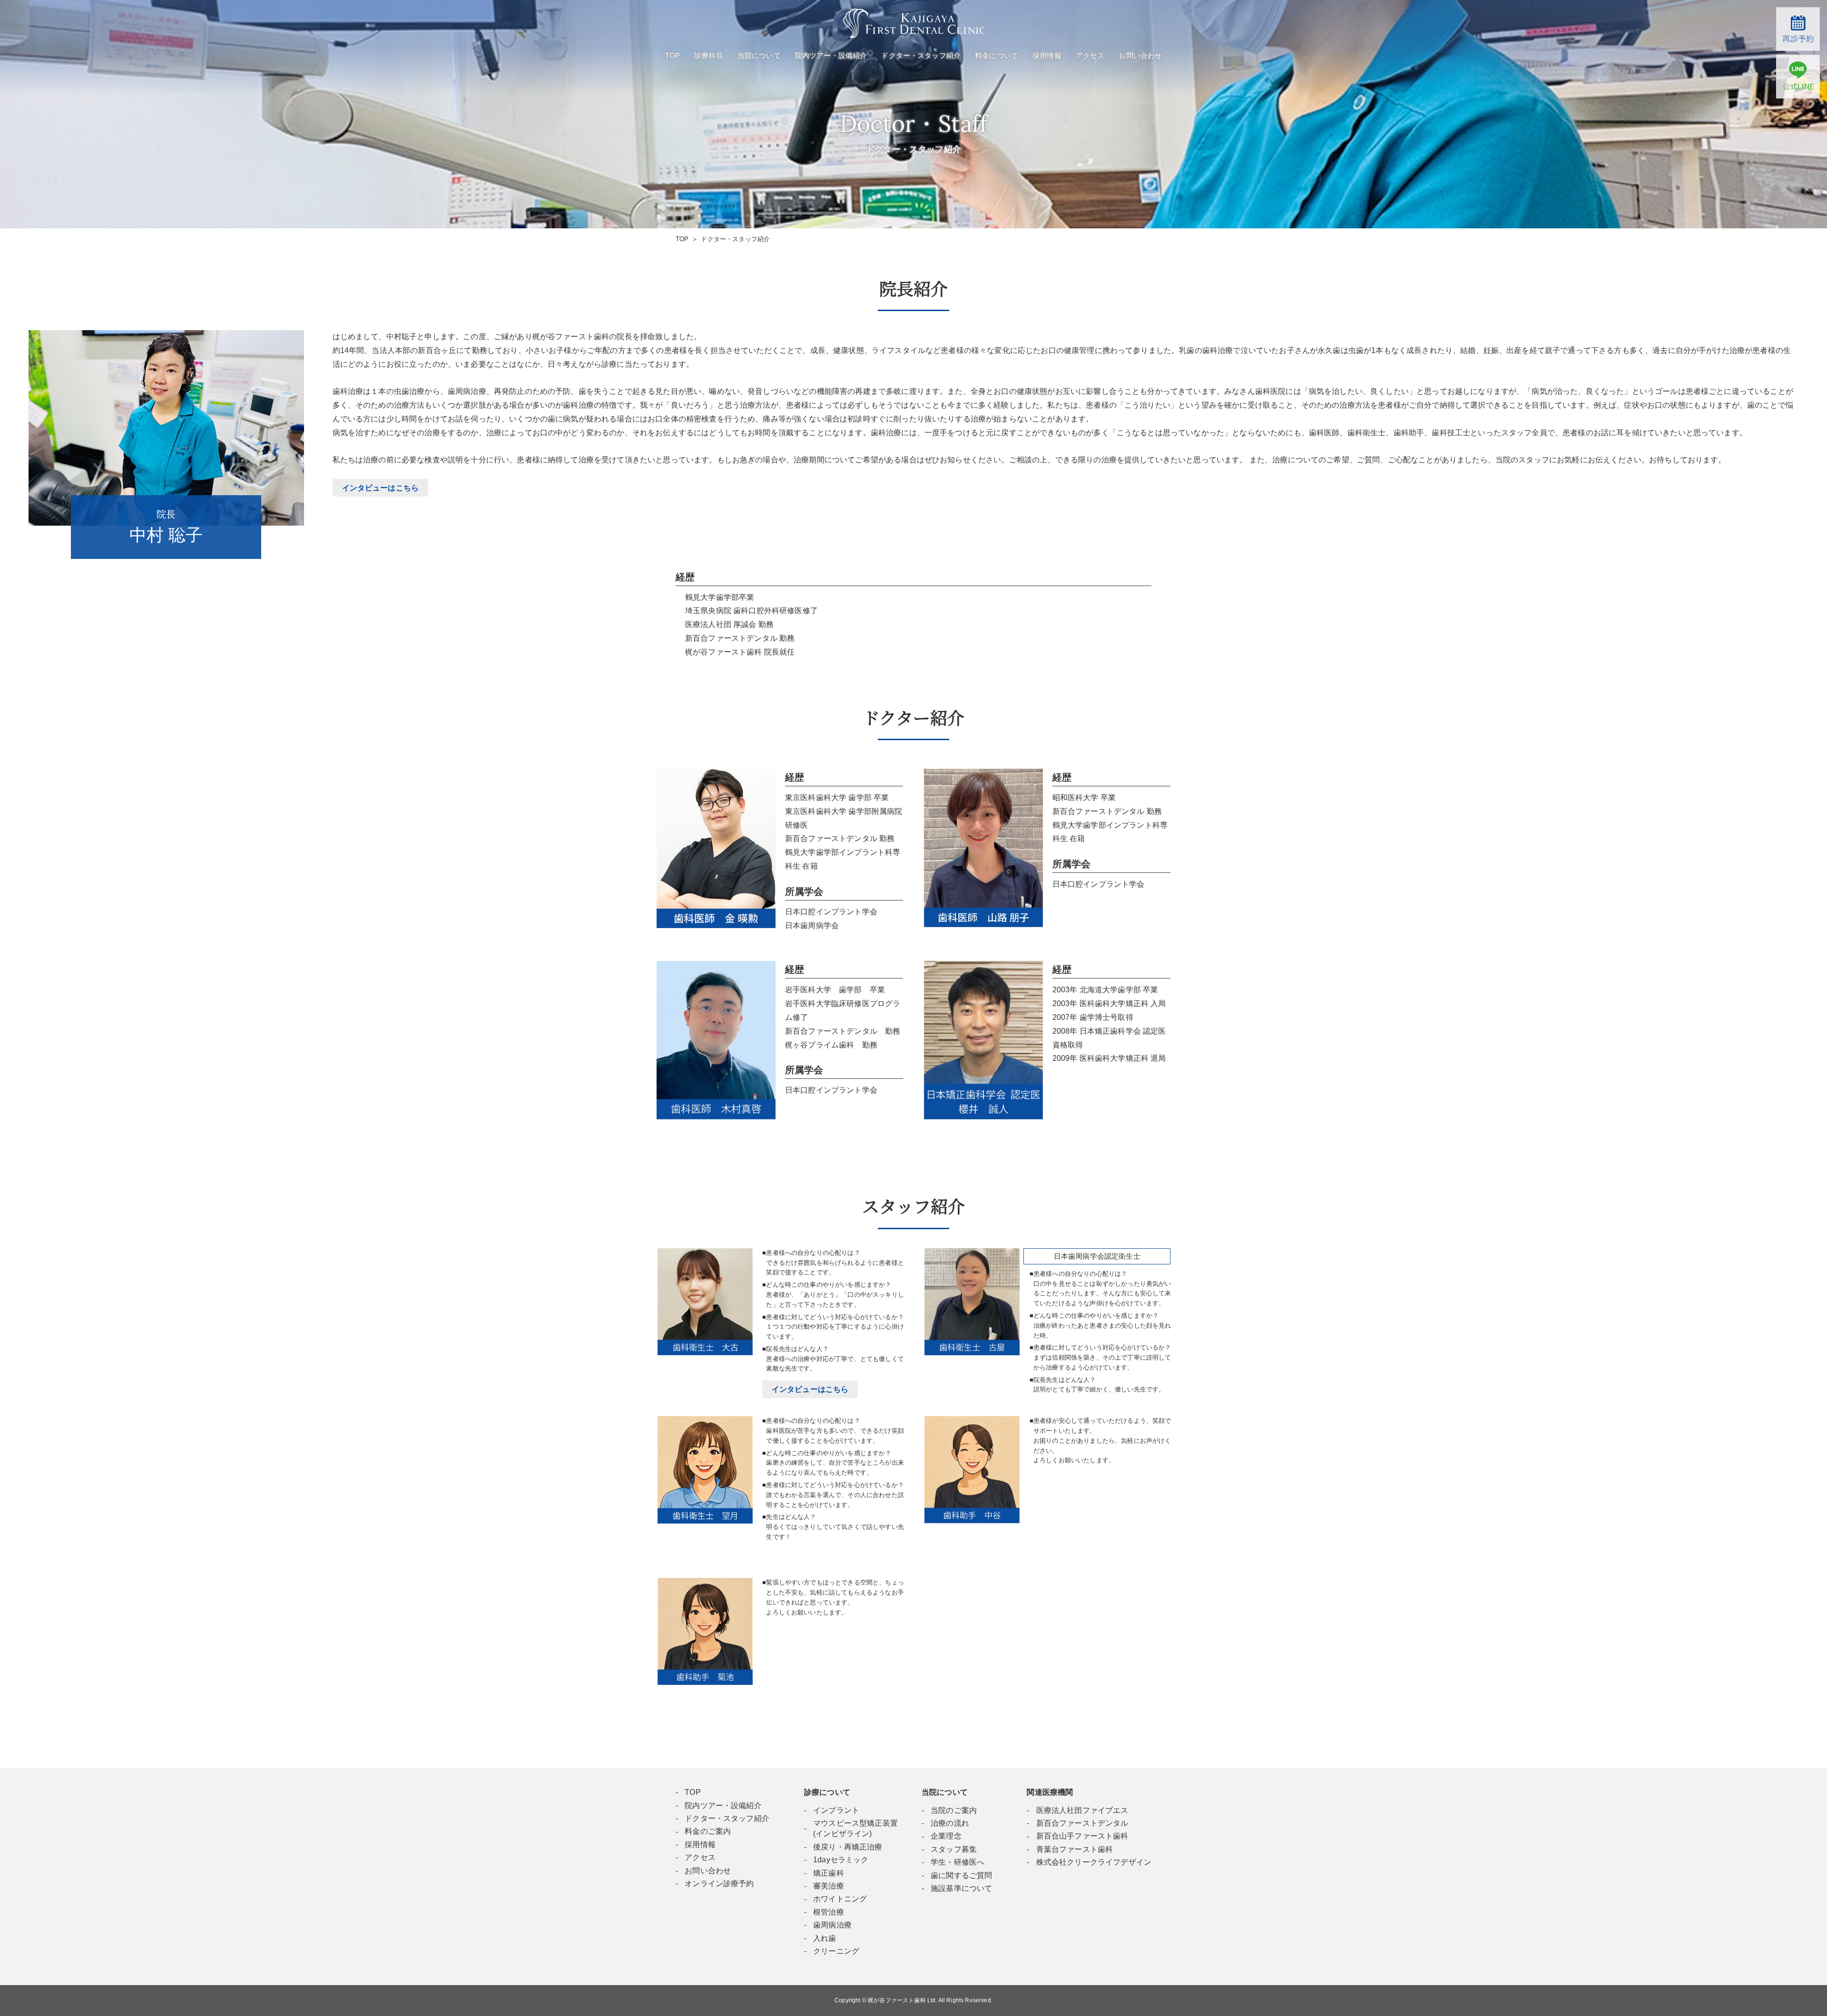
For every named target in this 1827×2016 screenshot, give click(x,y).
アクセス (1090, 55)
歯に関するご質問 (961, 1875)
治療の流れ (950, 1823)
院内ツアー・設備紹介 (831, 55)
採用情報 (1047, 55)
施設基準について (961, 1888)
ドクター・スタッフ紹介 (921, 55)
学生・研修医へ (958, 1862)
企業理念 (946, 1836)
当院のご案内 (954, 1810)
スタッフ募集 (954, 1849)
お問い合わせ (1140, 55)
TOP (673, 55)
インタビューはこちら (810, 1389)
